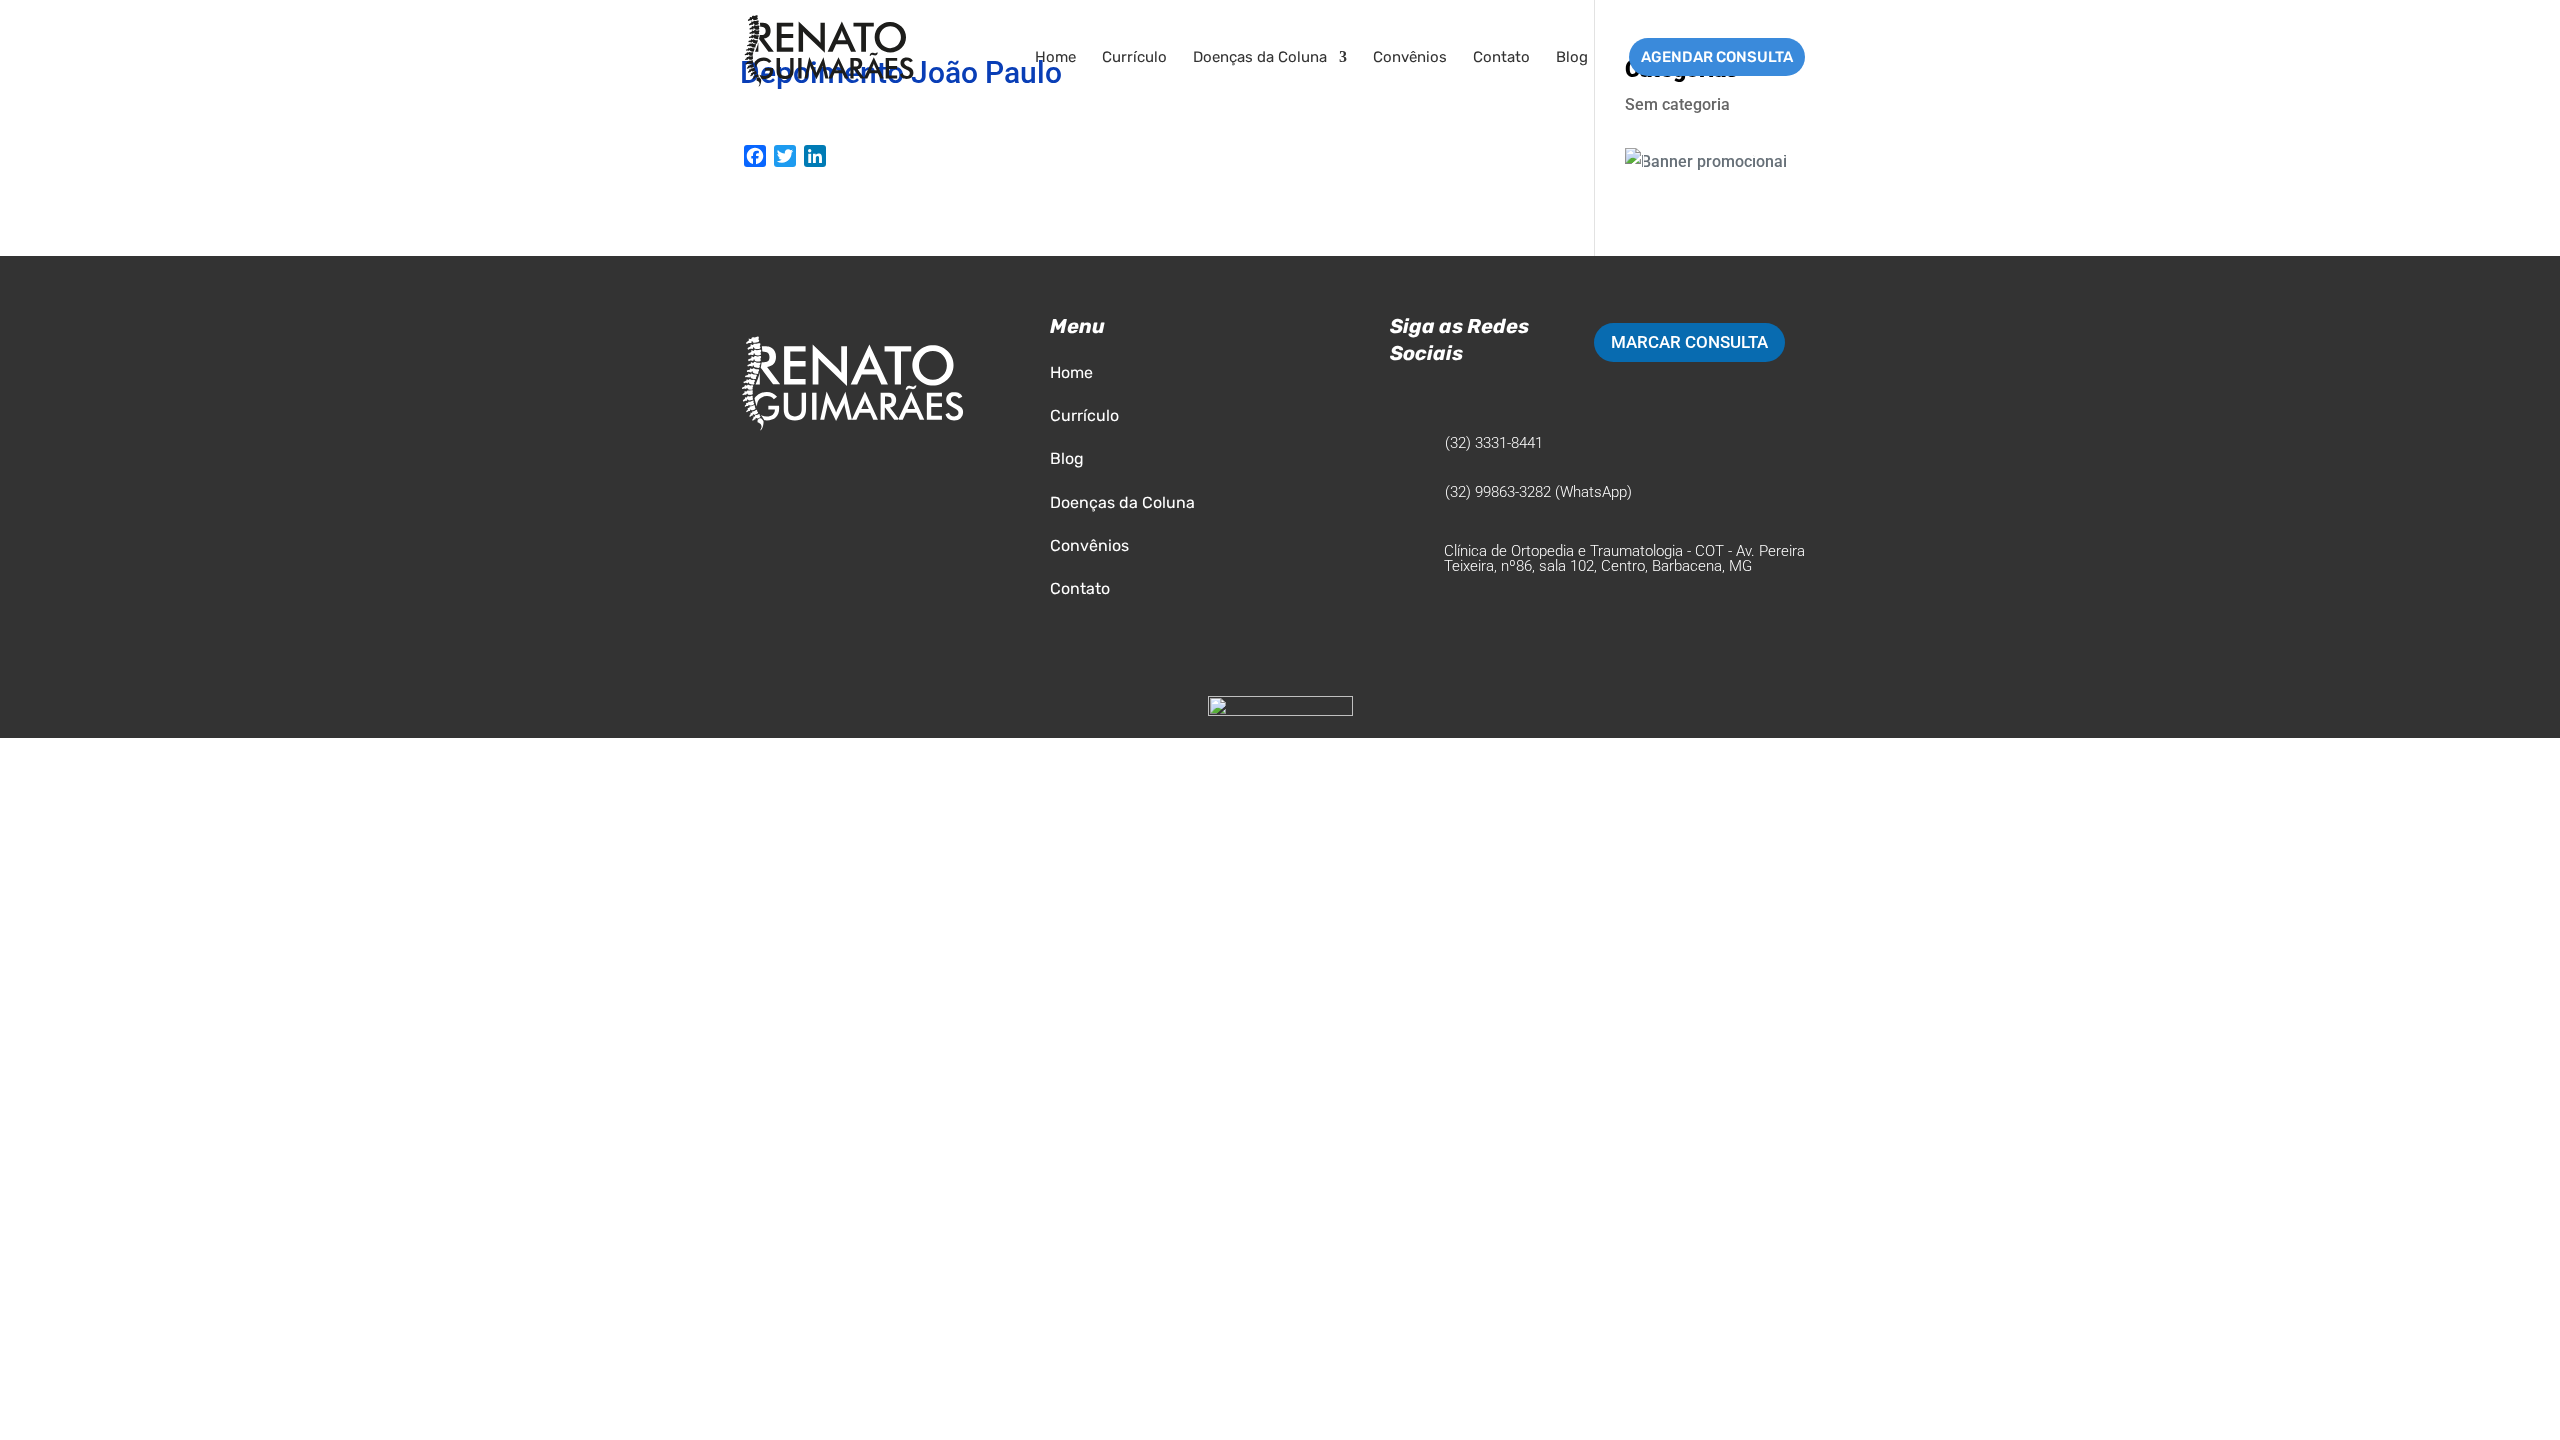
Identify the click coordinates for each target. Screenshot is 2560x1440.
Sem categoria (1677, 104)
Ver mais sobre (1722, 152)
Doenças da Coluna (1260, 58)
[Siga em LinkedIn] (1446, 393)
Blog (1572, 58)
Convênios (1410, 58)
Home (1055, 58)
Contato (1501, 58)
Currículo (1134, 58)
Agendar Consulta (1717, 57)
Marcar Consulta (1689, 342)
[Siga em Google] (1486, 393)
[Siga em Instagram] (1406, 393)
